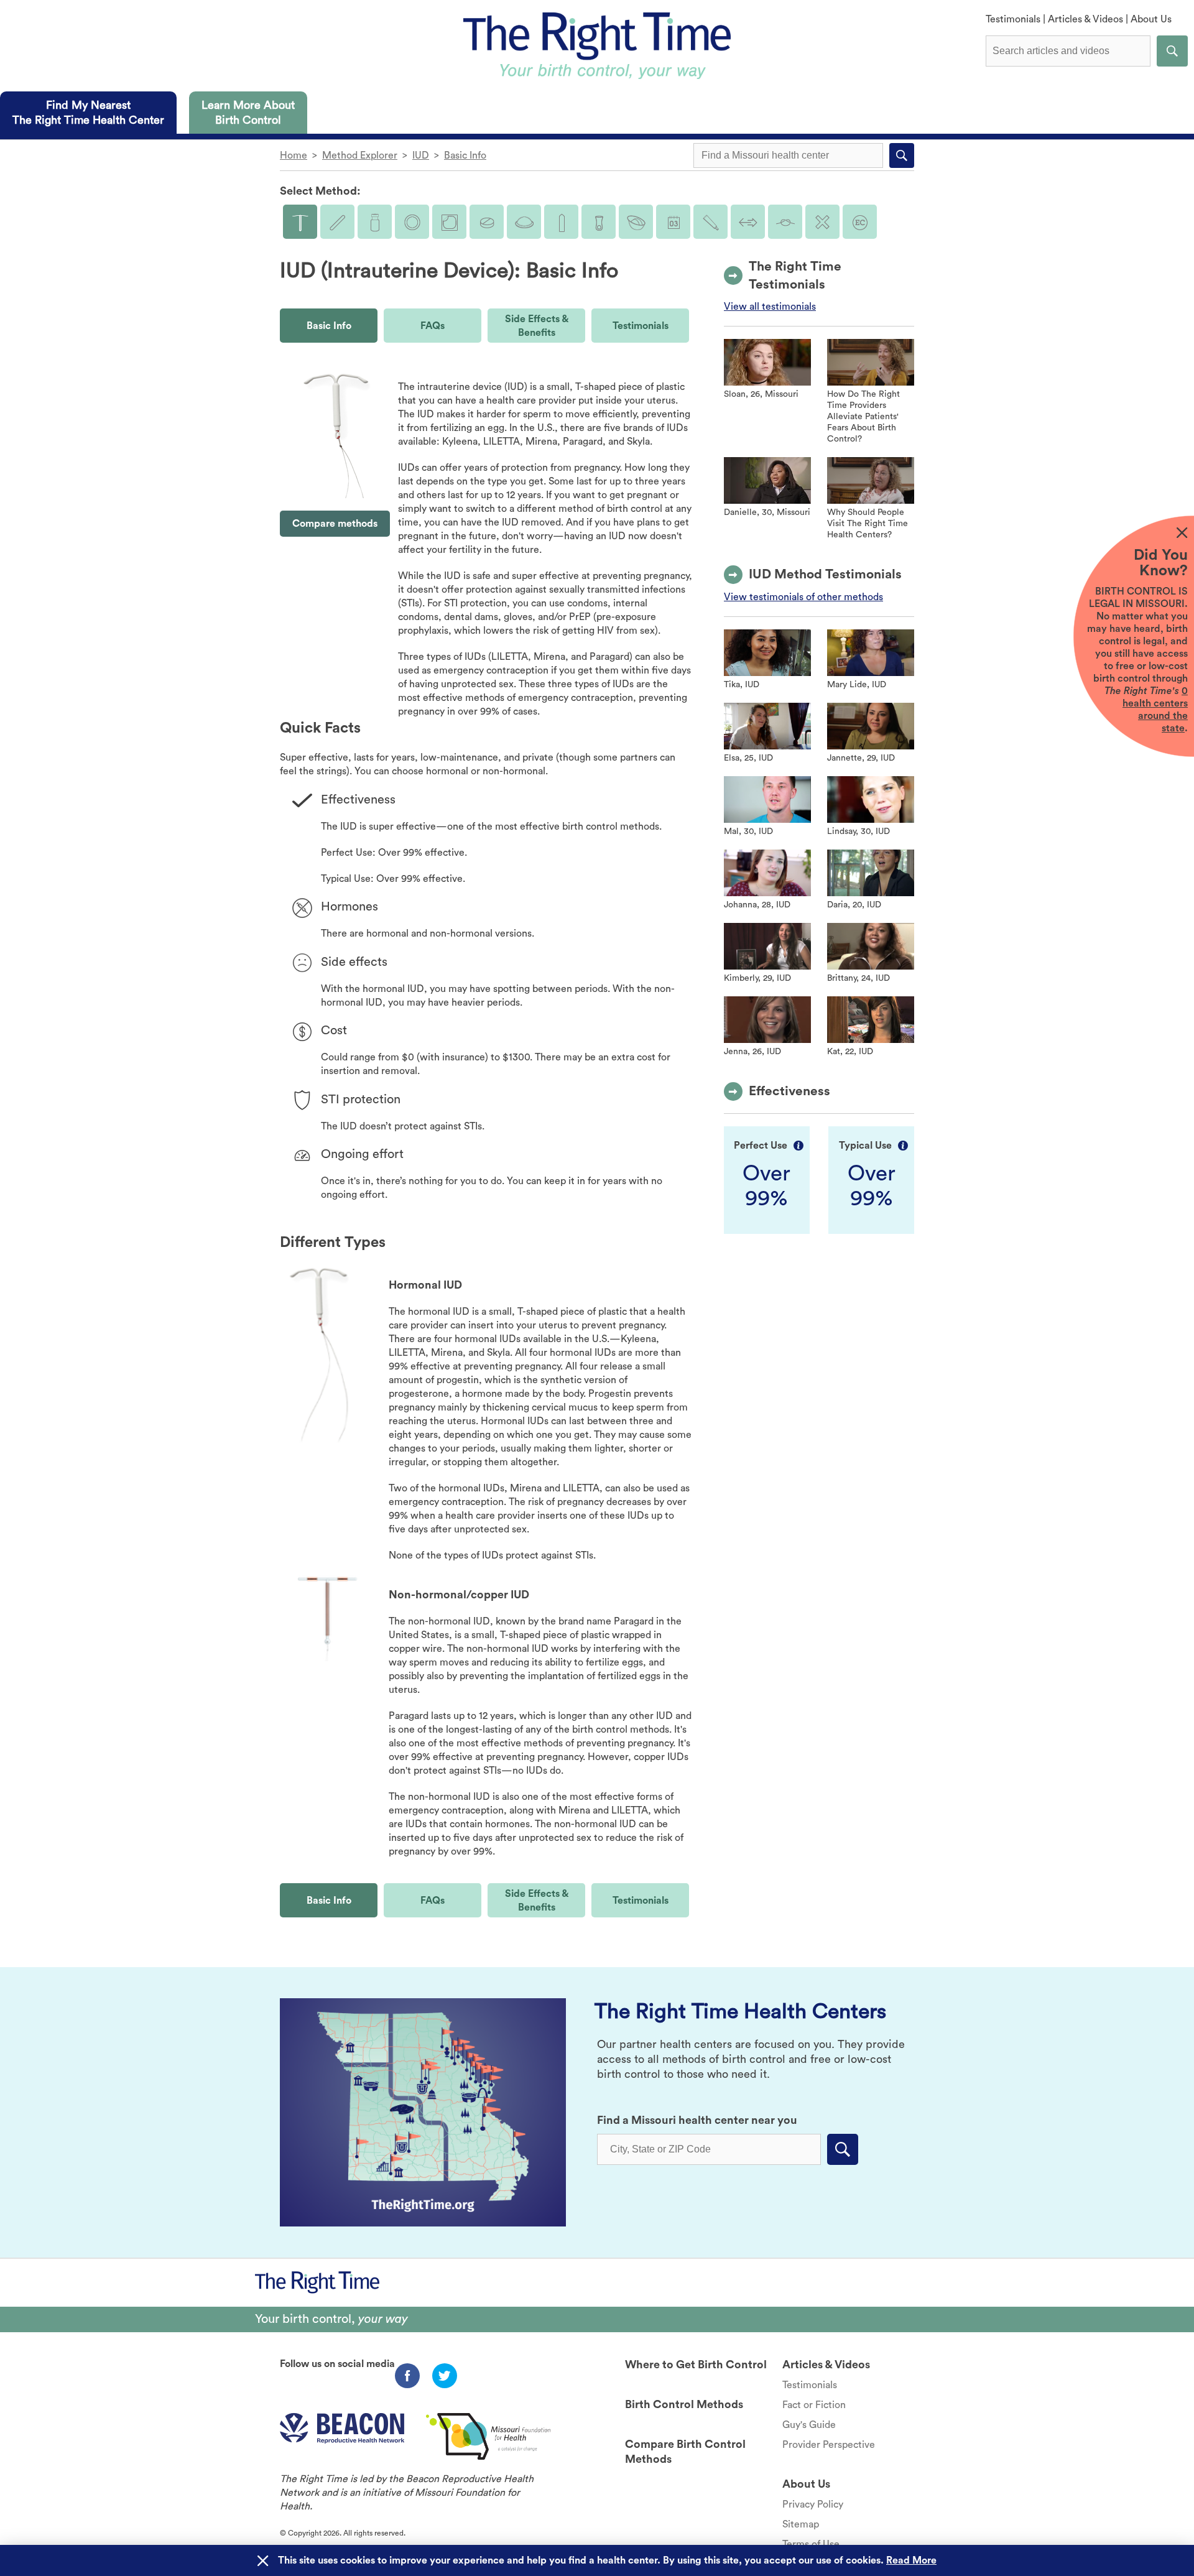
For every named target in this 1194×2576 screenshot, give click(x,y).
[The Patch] (449, 222)
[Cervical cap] (636, 222)
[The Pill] (487, 222)
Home (294, 155)
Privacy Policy (813, 2504)
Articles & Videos (1085, 19)
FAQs (433, 326)
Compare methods (335, 524)
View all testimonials (770, 307)
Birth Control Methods (684, 2404)
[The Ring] (412, 222)
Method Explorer (360, 155)
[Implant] (337, 222)
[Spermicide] (710, 222)
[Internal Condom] (599, 222)
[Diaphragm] (524, 222)
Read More (911, 2560)
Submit (1172, 51)
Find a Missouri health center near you (697, 2120)
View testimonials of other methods (803, 597)
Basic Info (465, 155)
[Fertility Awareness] (673, 222)
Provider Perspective (829, 2445)
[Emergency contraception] (860, 222)
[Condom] (561, 222)
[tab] (88, 113)
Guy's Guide (809, 2425)
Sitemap (801, 2524)
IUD (421, 155)
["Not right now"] (822, 222)
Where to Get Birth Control (696, 2365)
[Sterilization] (785, 222)
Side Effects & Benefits (537, 326)
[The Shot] (375, 222)
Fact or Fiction (814, 2405)
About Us (1151, 19)
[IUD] (300, 222)
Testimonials (1013, 19)
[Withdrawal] (748, 222)
